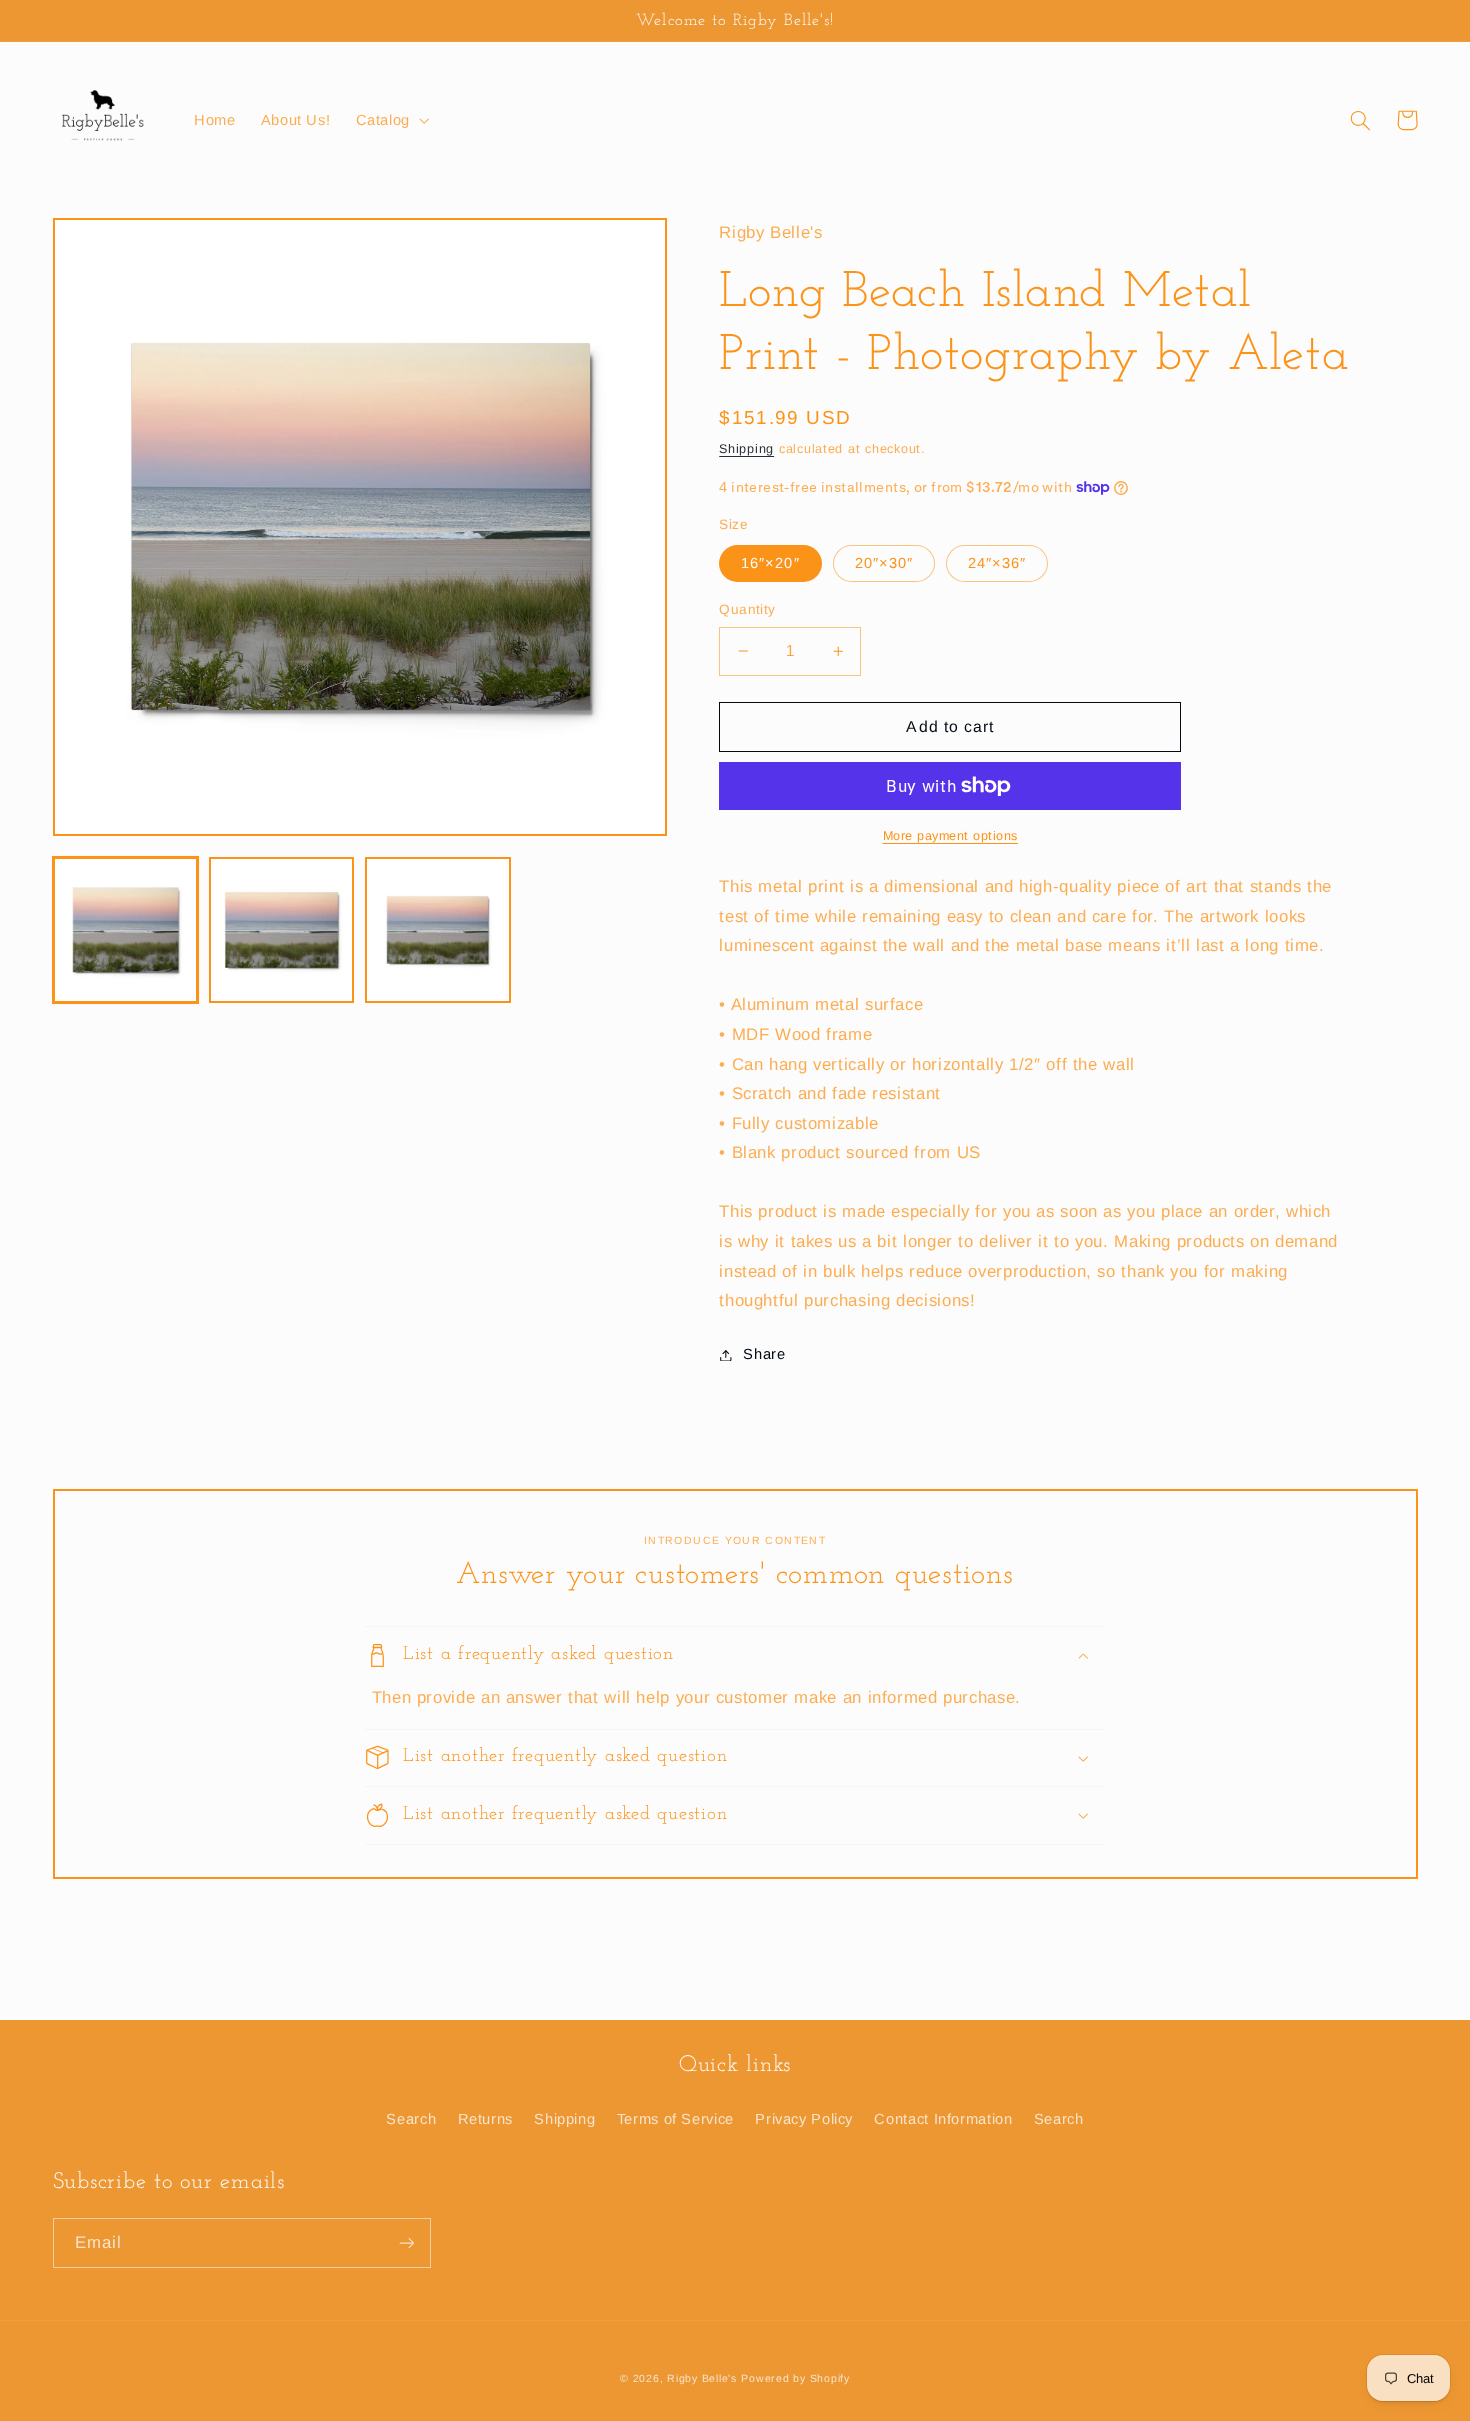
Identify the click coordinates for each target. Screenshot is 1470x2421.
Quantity (747, 609)
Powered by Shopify (795, 2378)
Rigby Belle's (702, 2378)
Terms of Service (675, 2119)
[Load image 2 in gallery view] (282, 930)
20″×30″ (884, 563)
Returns (485, 2119)
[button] (390, 120)
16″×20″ (770, 563)
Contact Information (943, 2119)
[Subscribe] (406, 2242)
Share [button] (764, 1354)
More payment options (951, 836)
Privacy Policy (804, 2119)
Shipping (746, 449)
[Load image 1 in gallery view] (126, 930)
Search (411, 2119)
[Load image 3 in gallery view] (438, 930)
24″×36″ (997, 563)
